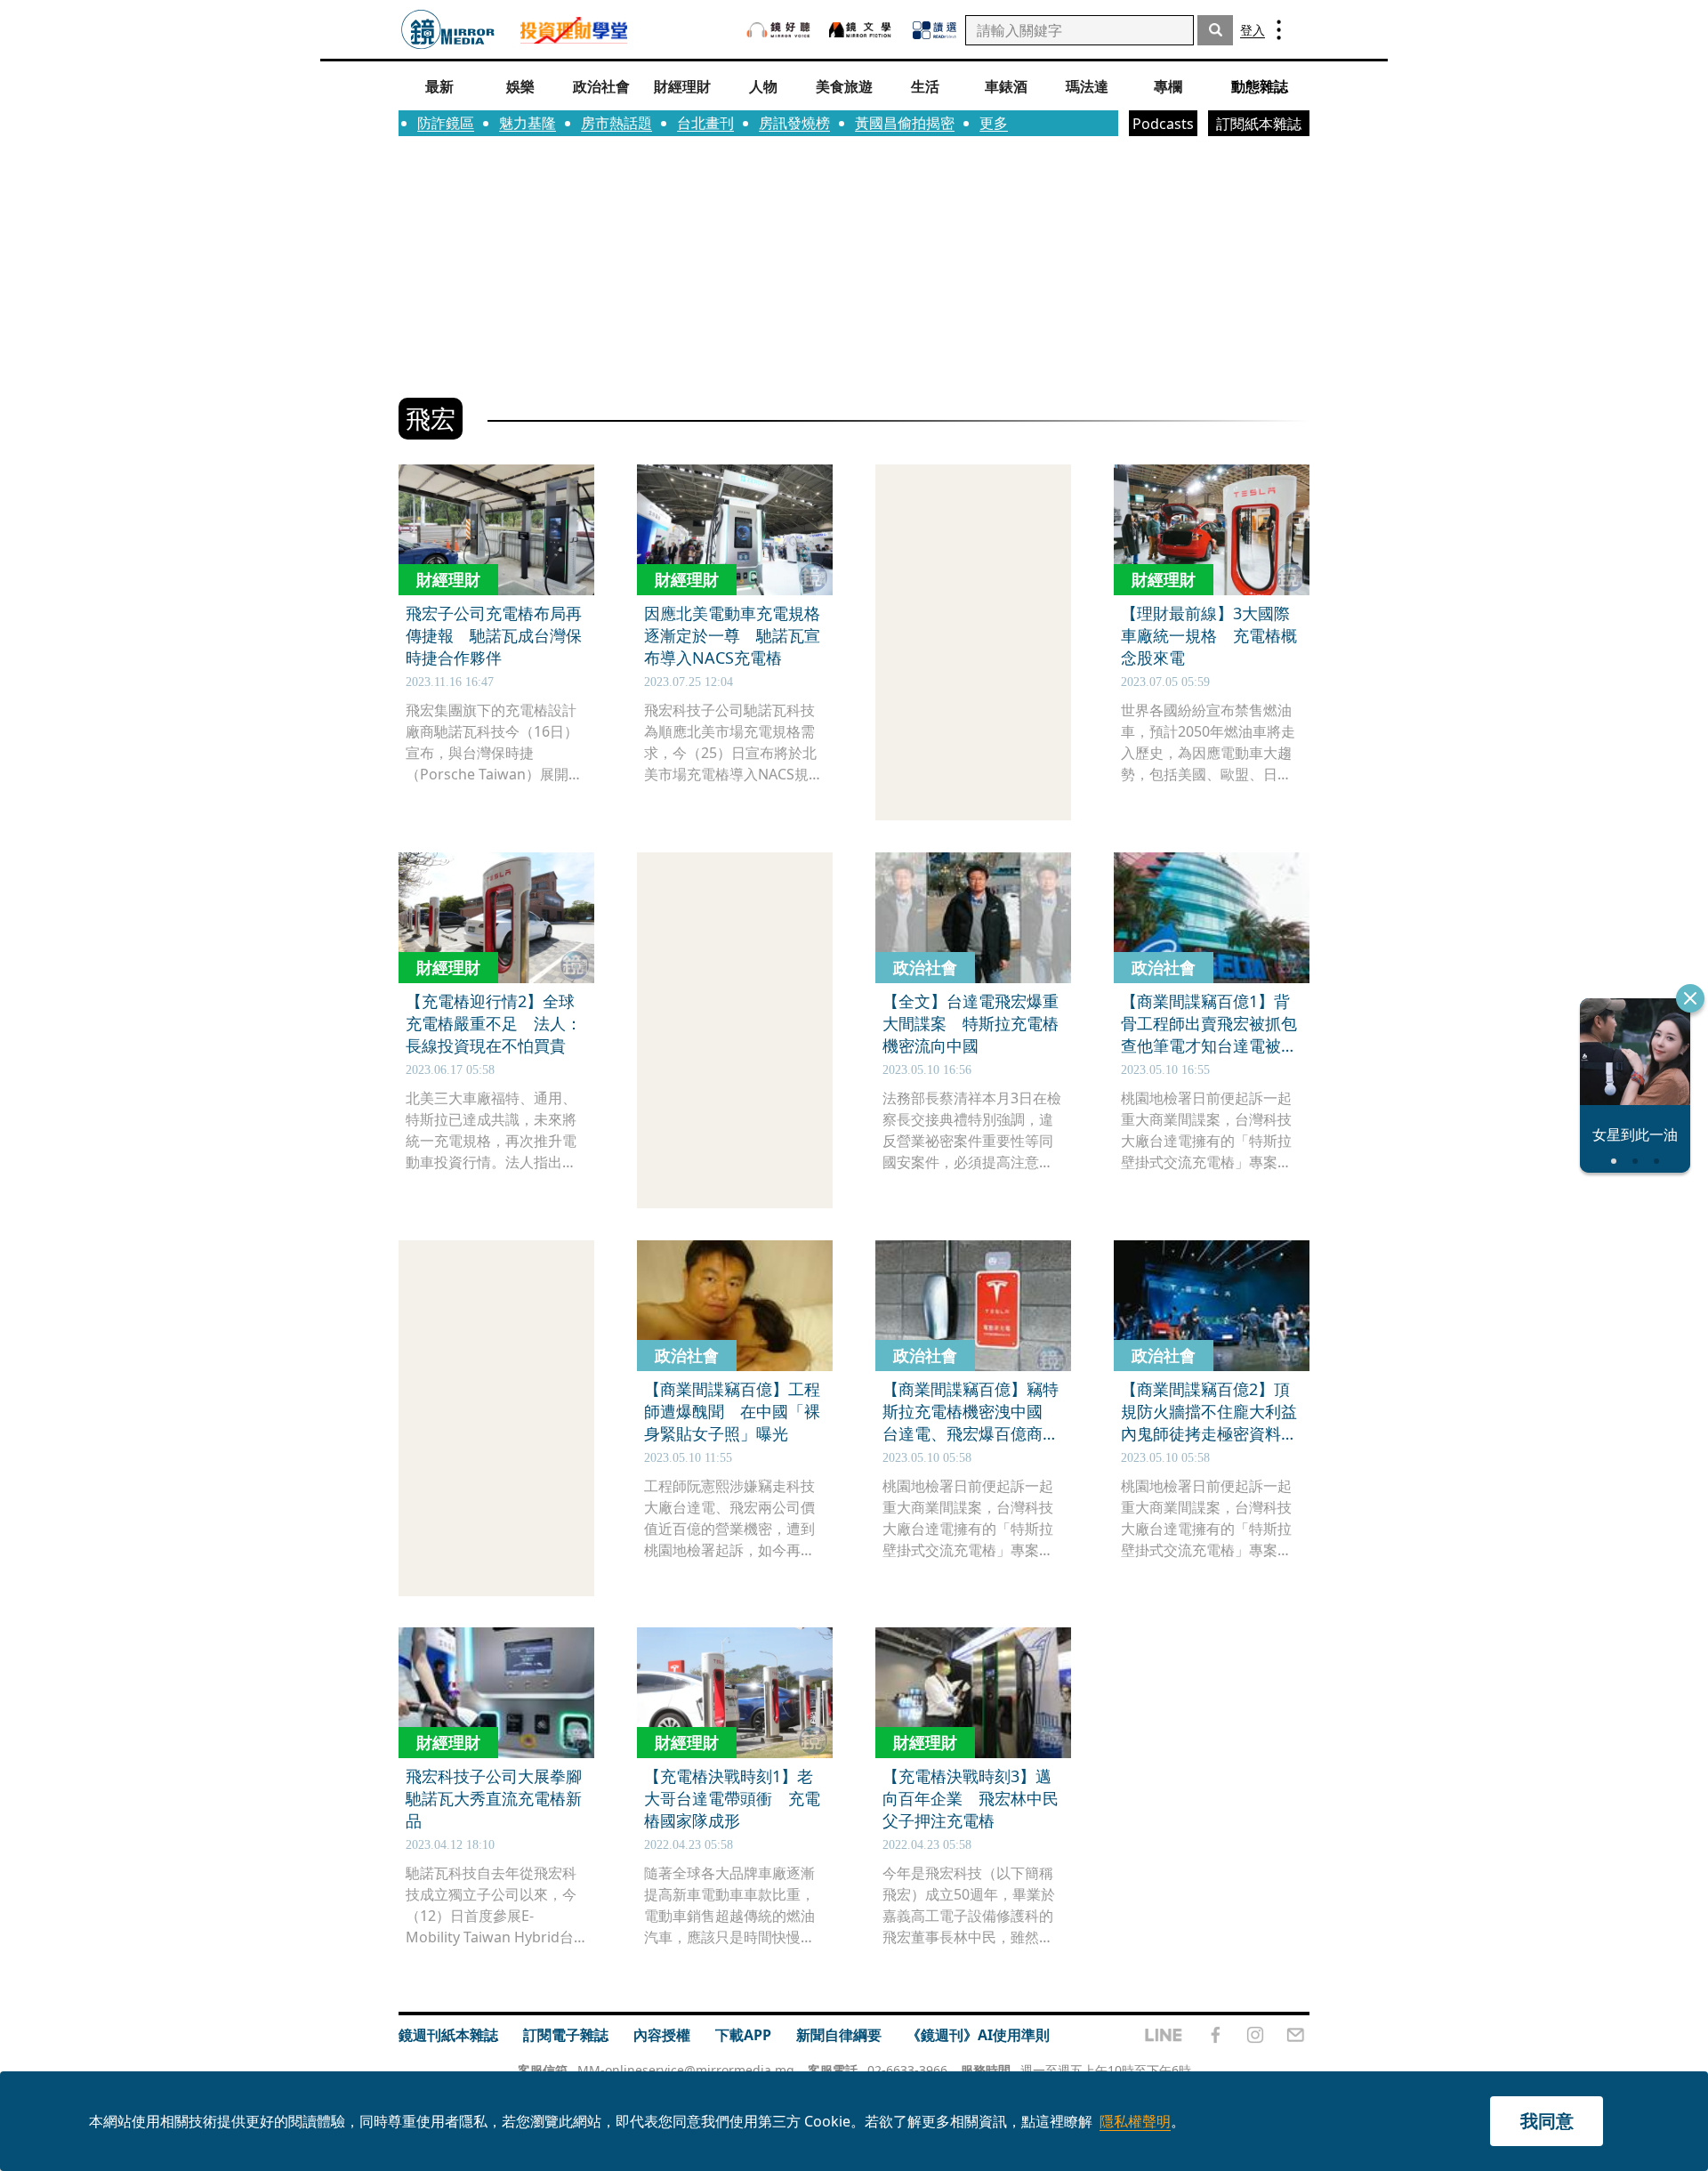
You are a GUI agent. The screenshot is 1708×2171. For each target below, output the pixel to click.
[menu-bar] (1279, 30)
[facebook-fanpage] (1215, 2035)
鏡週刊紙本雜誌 (448, 2035)
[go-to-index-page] (448, 30)
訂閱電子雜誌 (566, 2035)
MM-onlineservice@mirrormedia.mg (686, 2070)
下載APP (743, 2035)
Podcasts (1163, 124)
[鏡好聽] (778, 30)
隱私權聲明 (1135, 2121)
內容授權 (662, 2035)
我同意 (1547, 2121)
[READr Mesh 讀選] (935, 30)
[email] (1296, 2035)
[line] (1164, 2035)
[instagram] (1255, 2035)
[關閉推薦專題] (1690, 998)
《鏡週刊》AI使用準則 (978, 2035)
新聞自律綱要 (839, 2035)
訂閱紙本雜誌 (1259, 124)
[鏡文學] (862, 30)
